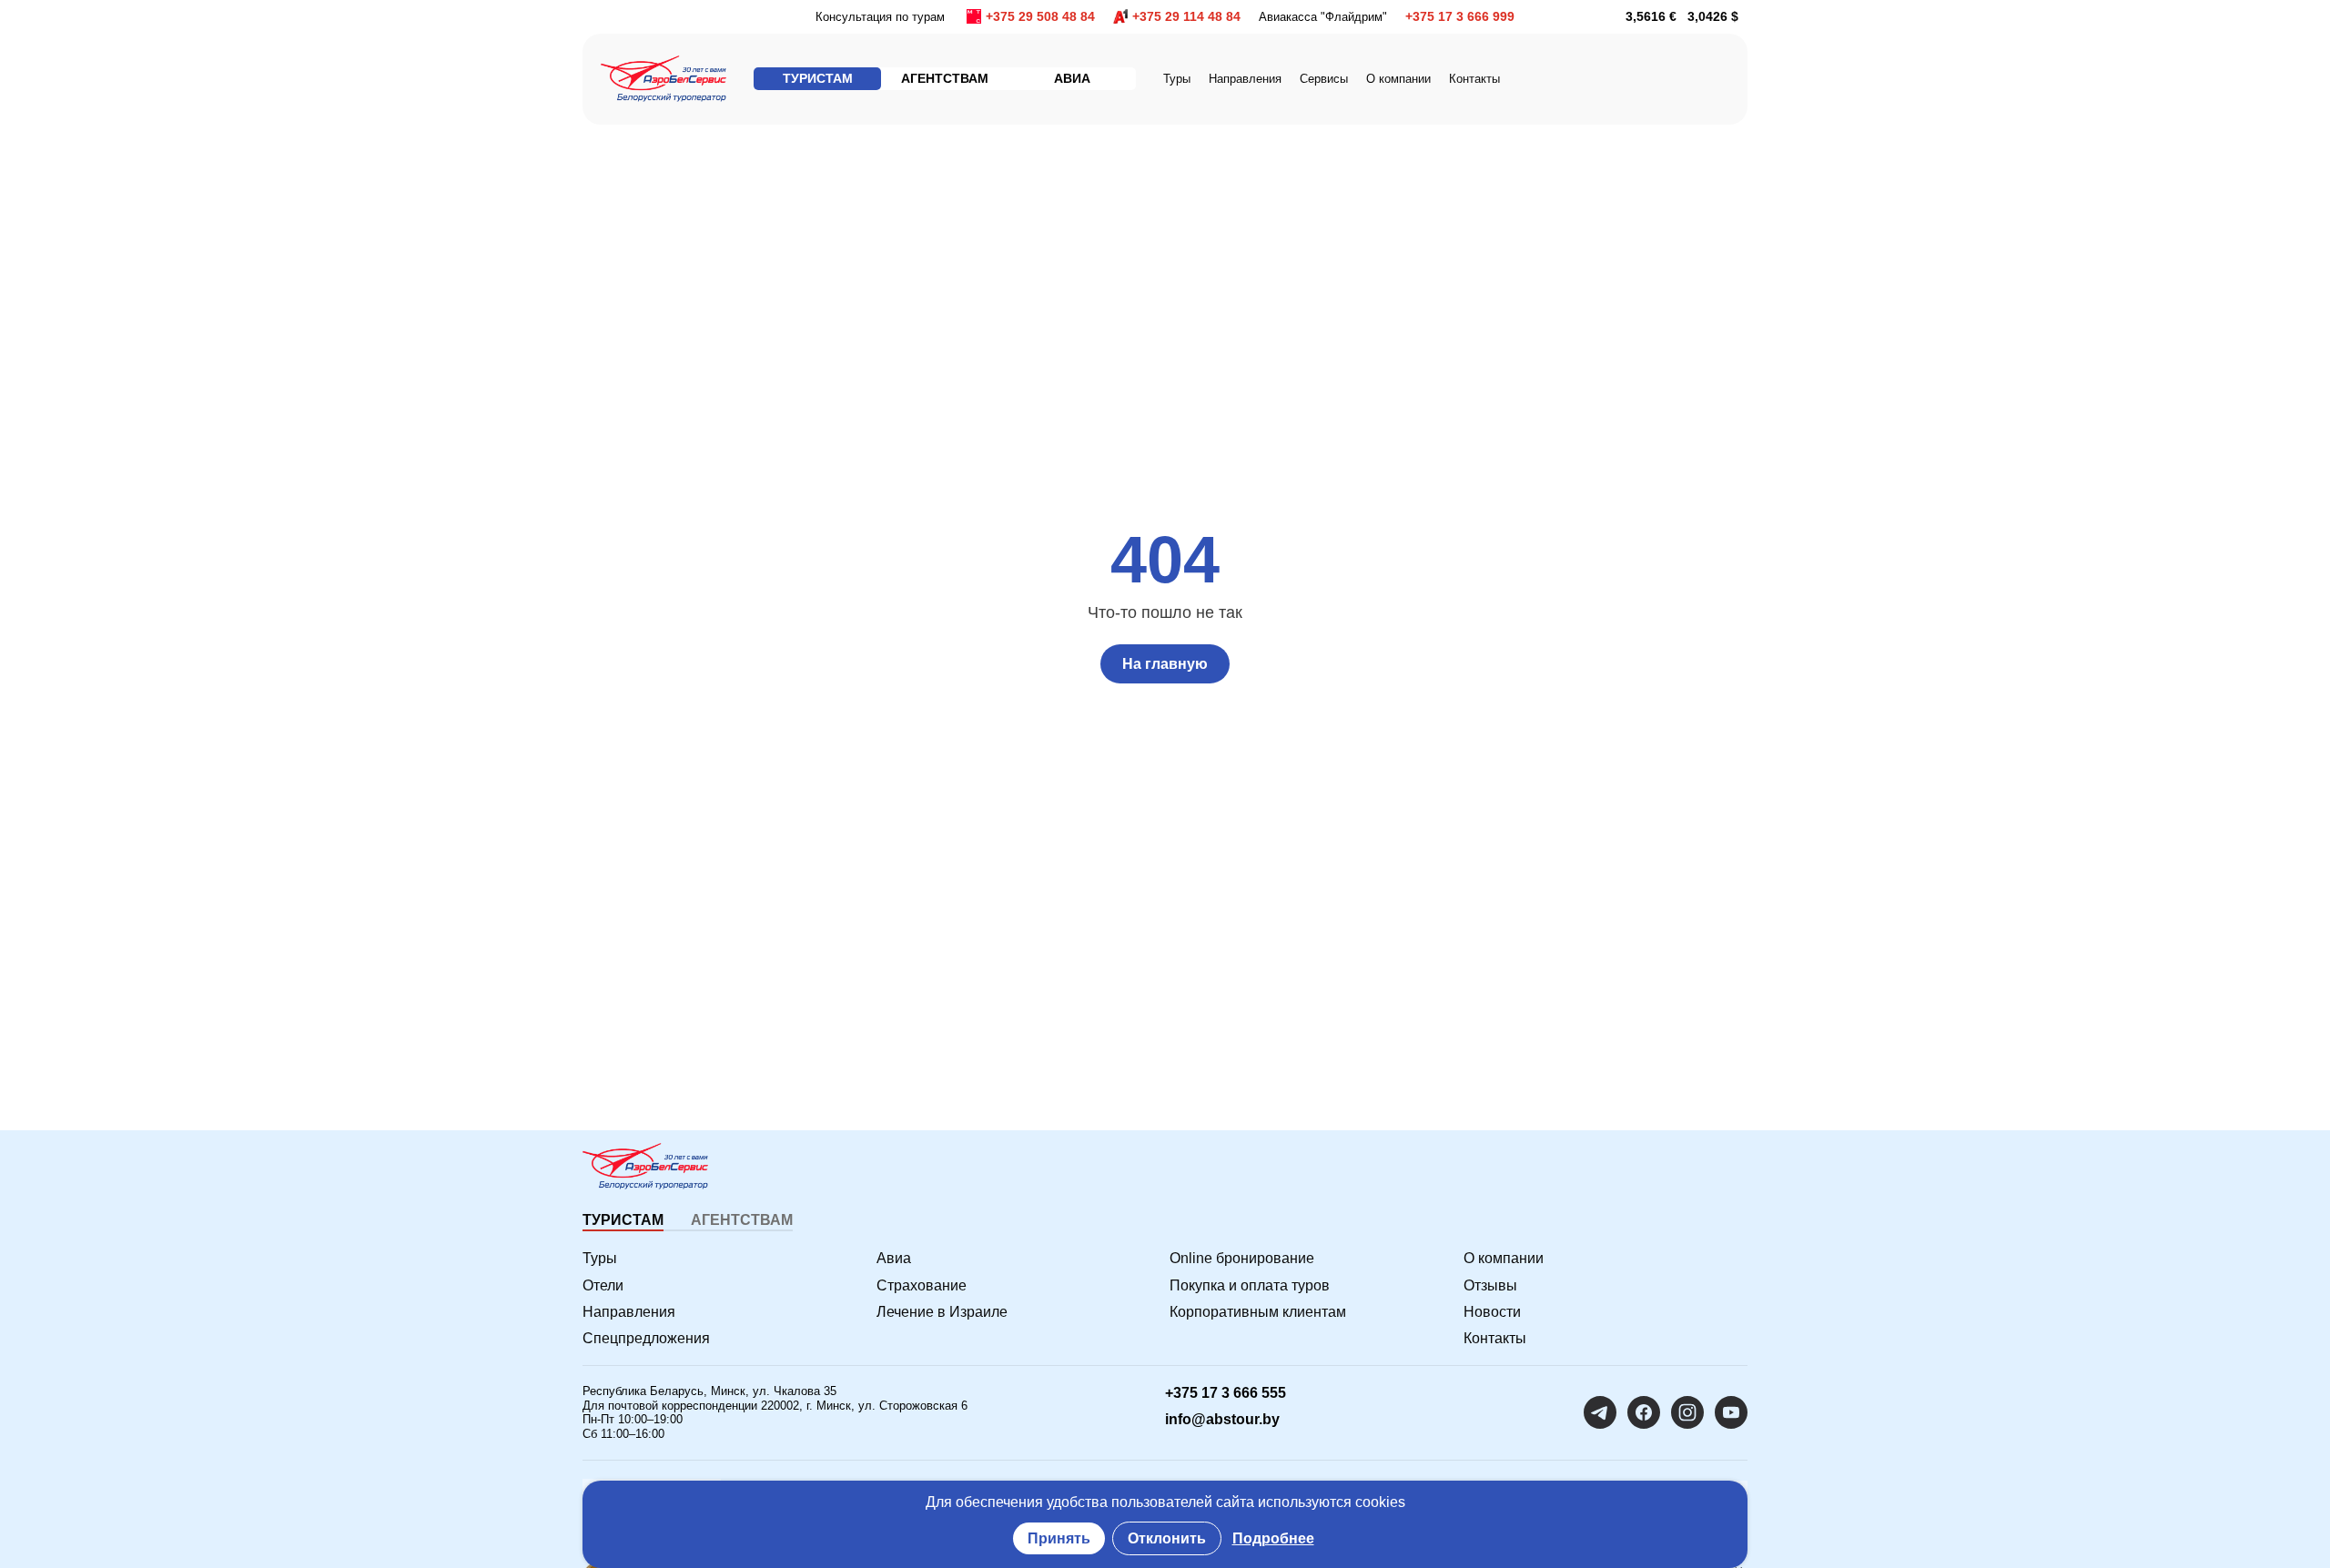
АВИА (1072, 78)
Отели (603, 1285)
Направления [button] (1245, 79)
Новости (1492, 1312)
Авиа (894, 1258)
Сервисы (1324, 79)
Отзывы (1490, 1285)
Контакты (1474, 79)
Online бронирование (1242, 1258)
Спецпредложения (646, 1338)
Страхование (922, 1285)
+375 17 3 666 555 (1226, 1393)
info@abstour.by (1222, 1419)
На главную (1165, 664)
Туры (1177, 79)
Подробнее (1273, 1538)
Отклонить (1167, 1538)
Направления (629, 1312)
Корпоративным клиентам (1258, 1312)
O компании (1398, 79)
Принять (1059, 1538)
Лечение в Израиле (942, 1312)
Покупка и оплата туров (1250, 1285)
